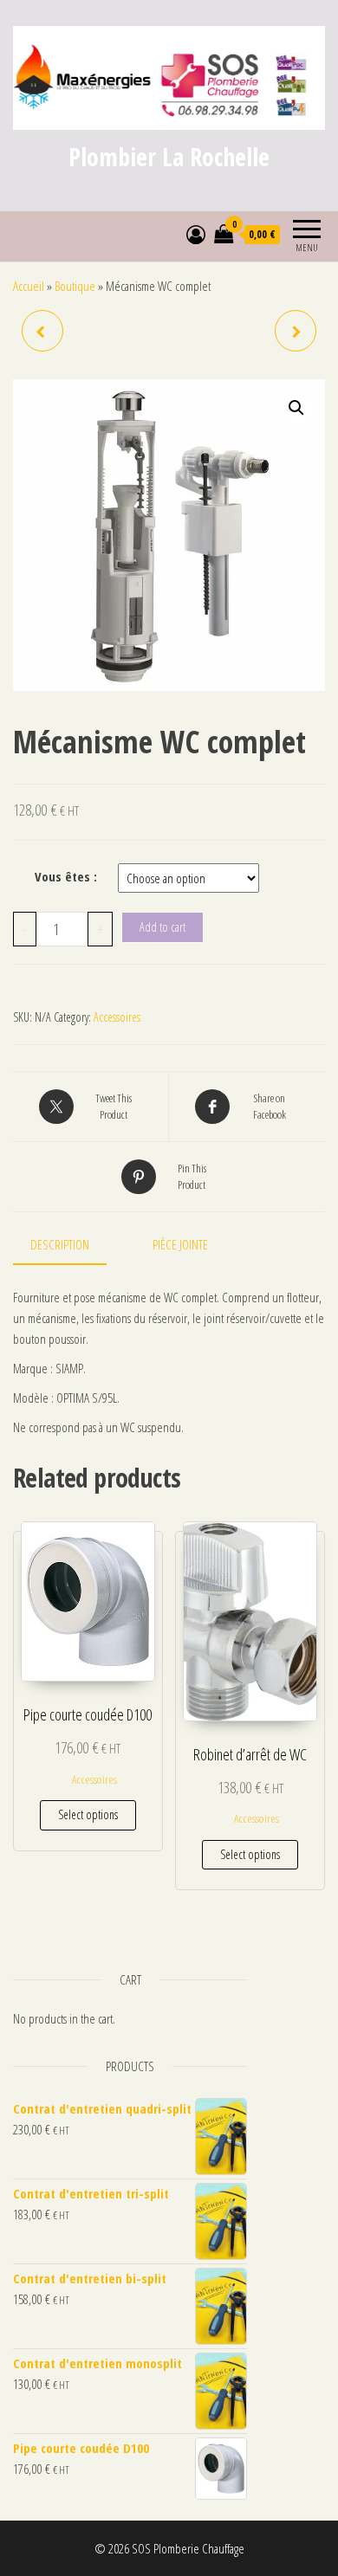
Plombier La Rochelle (169, 157)
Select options (88, 1814)
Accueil (29, 286)
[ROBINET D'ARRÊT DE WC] (296, 331)
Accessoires (117, 1017)
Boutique (75, 286)
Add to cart (162, 927)
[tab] (73, 1245)
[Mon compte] (196, 234)
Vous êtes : (66, 876)
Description (60, 1244)
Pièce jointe (180, 1244)
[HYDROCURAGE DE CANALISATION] (42, 331)
